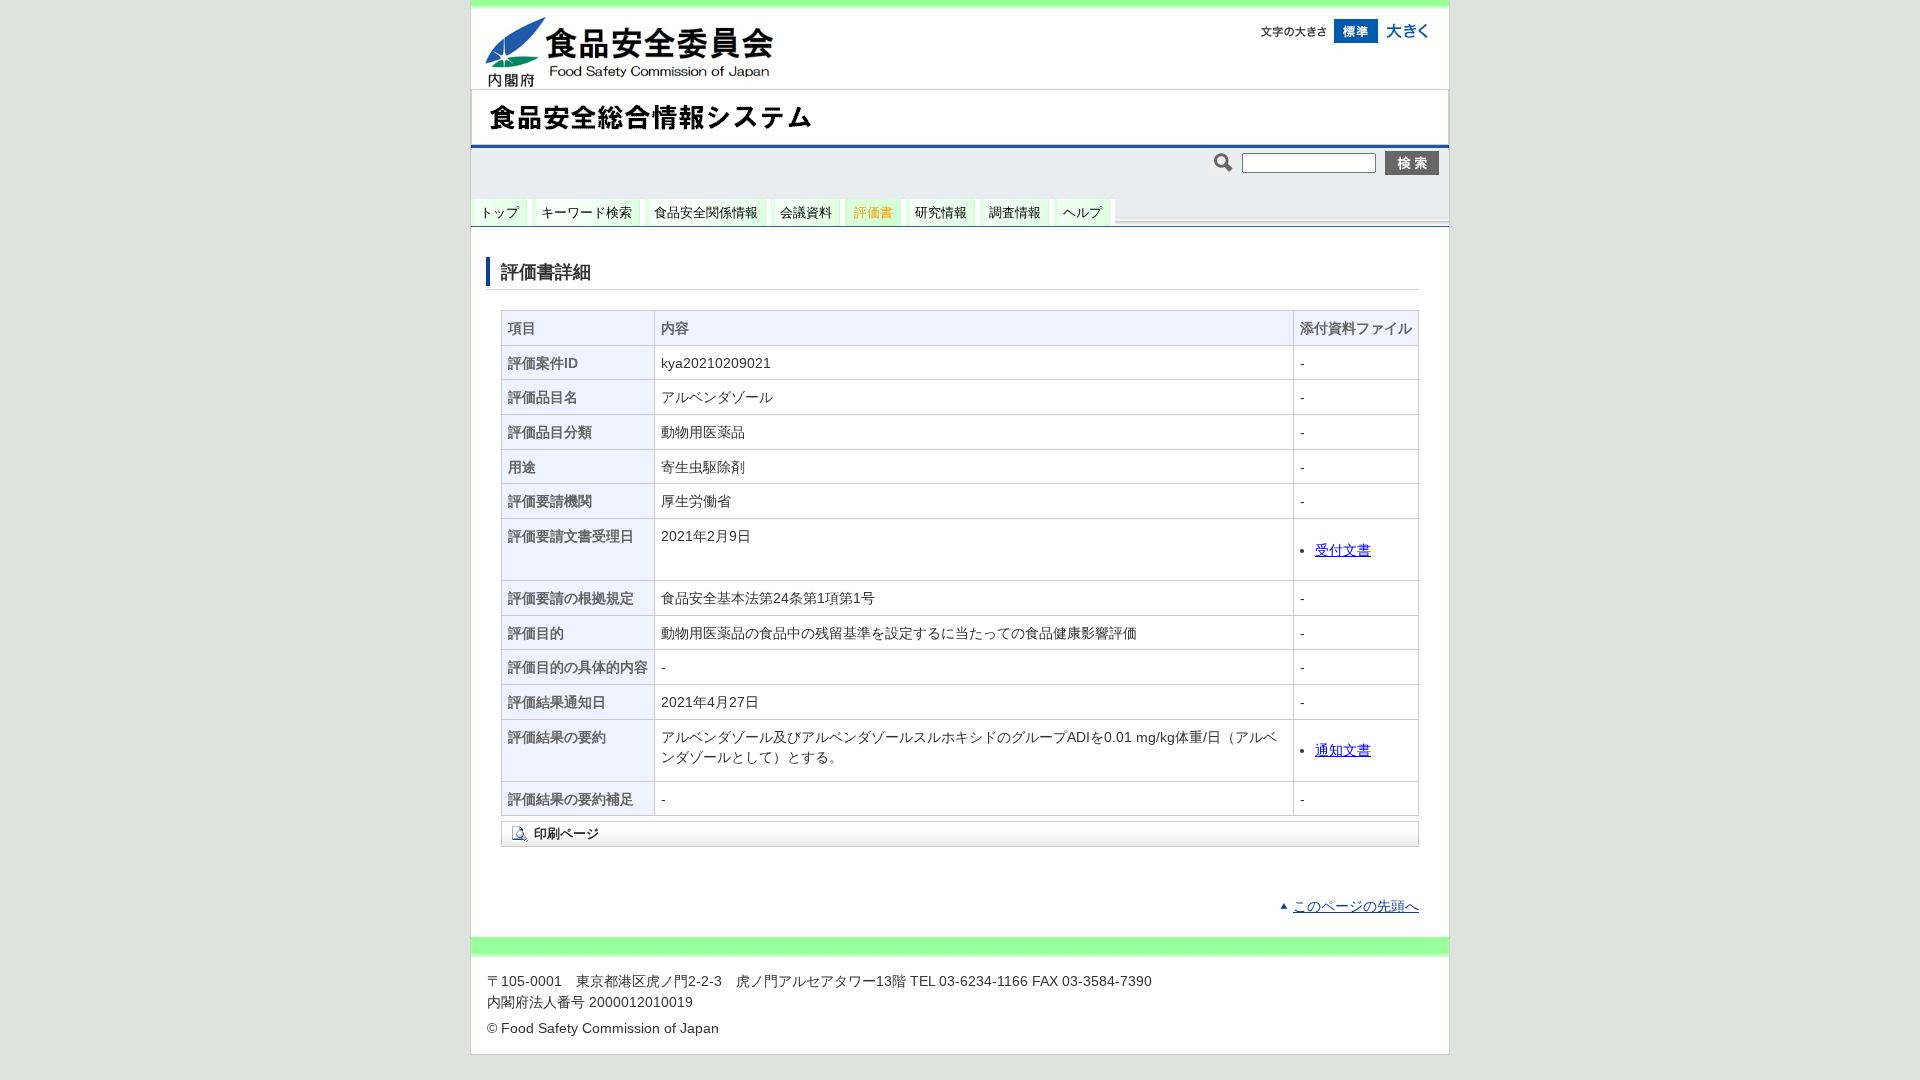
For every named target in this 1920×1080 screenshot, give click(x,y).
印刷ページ (566, 833)
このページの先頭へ (1356, 906)
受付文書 (1343, 550)
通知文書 (1343, 750)
